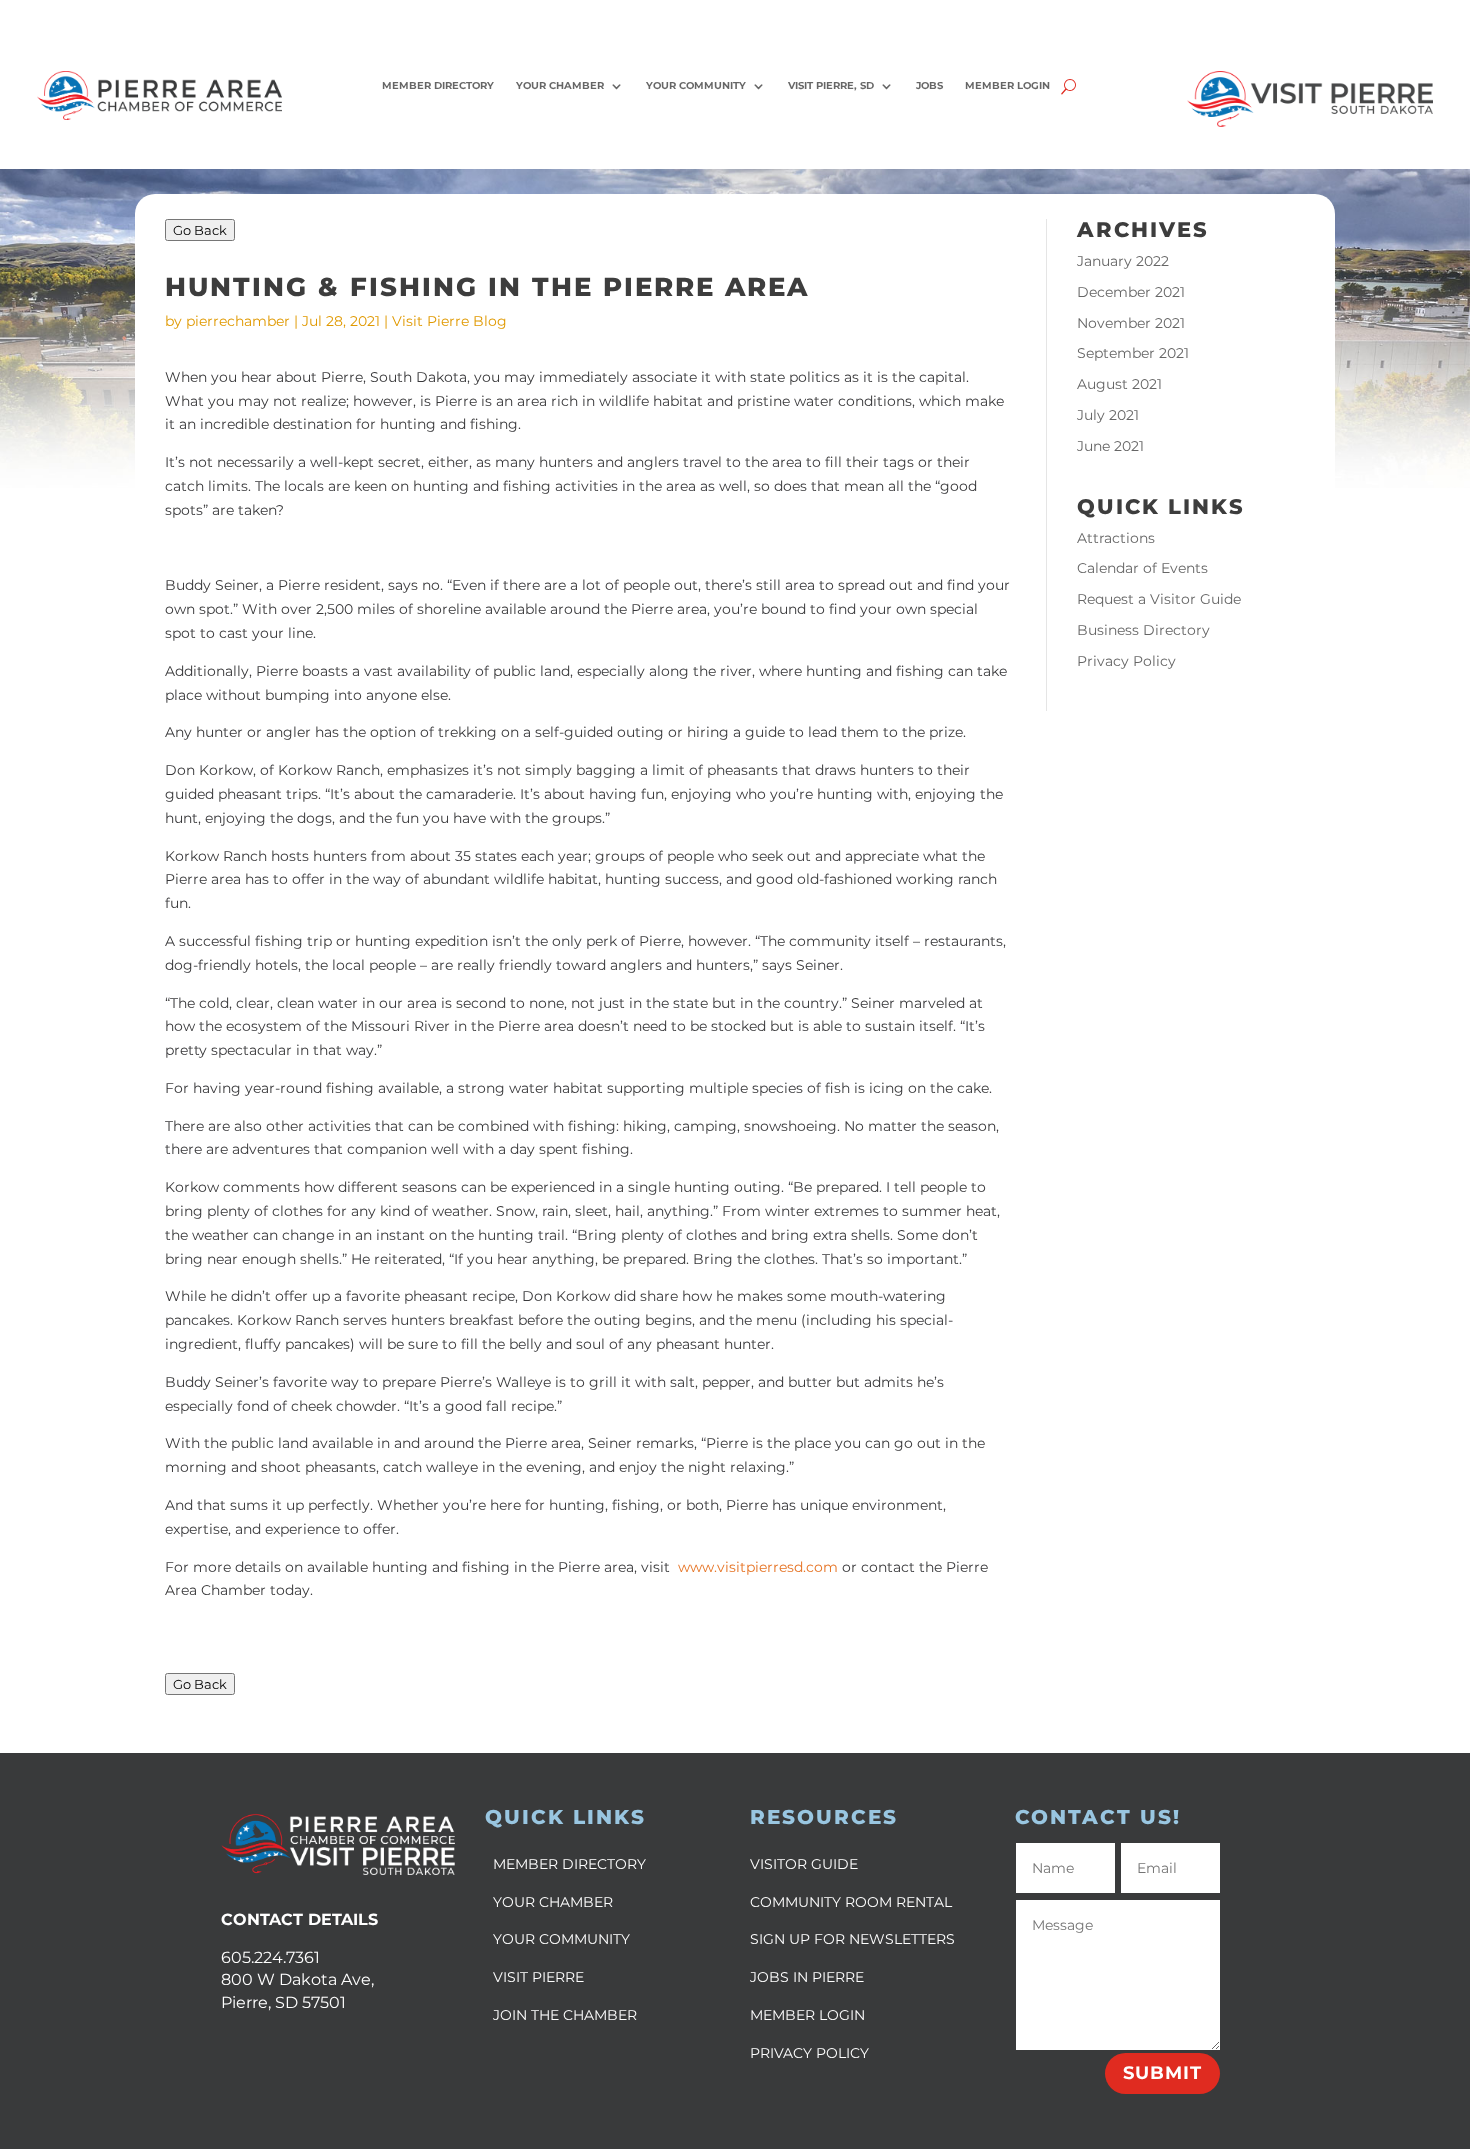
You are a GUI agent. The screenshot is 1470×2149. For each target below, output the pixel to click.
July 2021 (1108, 415)
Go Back (200, 230)
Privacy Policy (1126, 661)
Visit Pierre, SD (831, 85)
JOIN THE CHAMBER (565, 2015)
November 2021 (1131, 323)
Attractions (1116, 538)
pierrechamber (238, 321)
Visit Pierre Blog (449, 321)
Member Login (1007, 85)
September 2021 (1133, 353)
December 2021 (1131, 292)
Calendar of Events (1142, 568)
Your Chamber (560, 85)
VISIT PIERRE (538, 1977)
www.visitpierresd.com (758, 1567)
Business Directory (1143, 630)
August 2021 (1119, 384)
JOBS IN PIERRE (807, 1977)
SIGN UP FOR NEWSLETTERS (852, 1939)
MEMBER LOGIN (807, 2015)
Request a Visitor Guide (1159, 599)
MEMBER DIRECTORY (569, 1864)
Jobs (929, 85)
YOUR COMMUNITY (561, 1939)
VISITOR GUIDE (804, 1864)
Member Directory (438, 85)
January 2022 (1123, 261)
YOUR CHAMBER (553, 1902)
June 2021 (1110, 446)
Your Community (696, 85)
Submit (1162, 2073)
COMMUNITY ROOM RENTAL (851, 1902)
